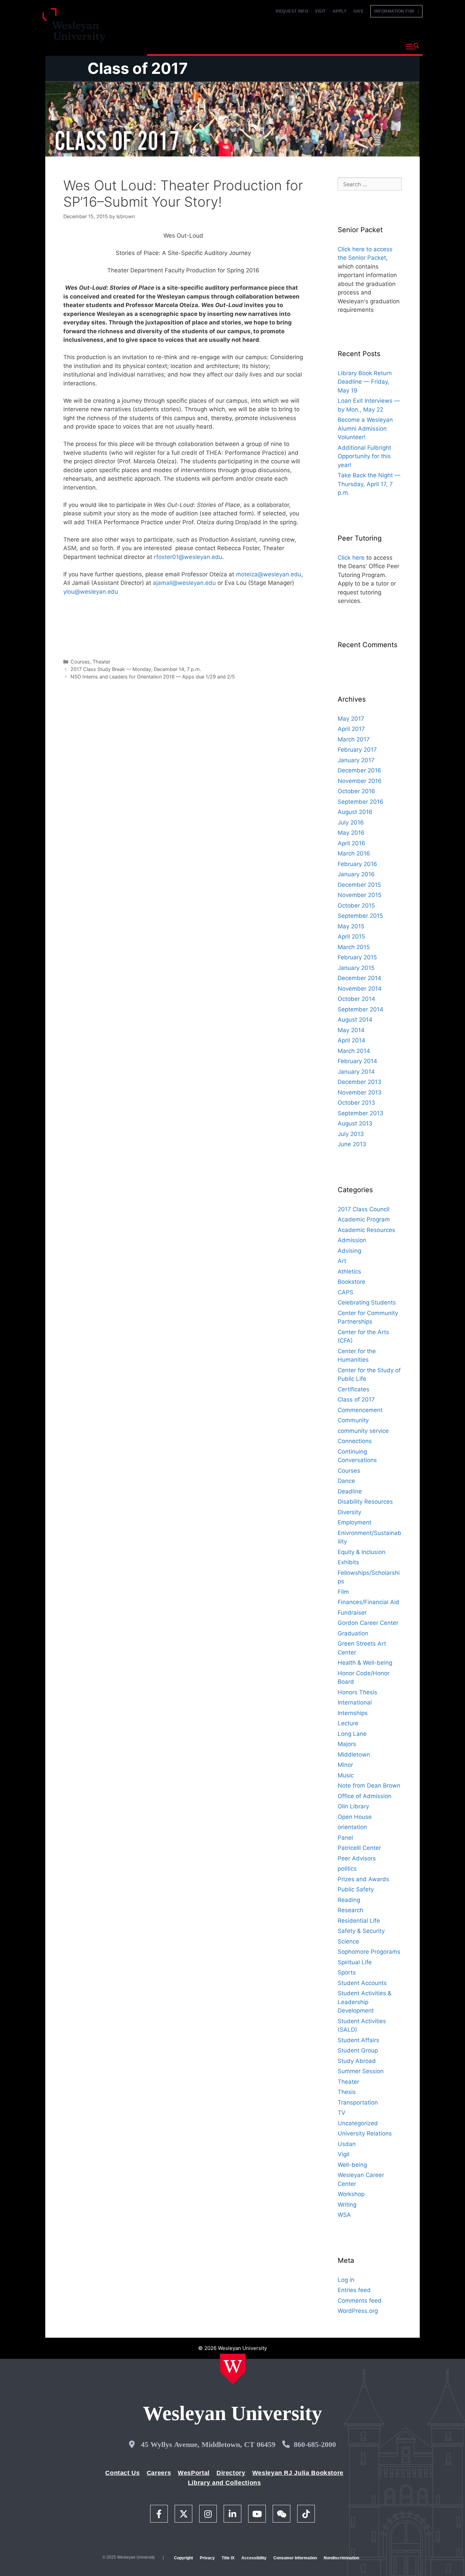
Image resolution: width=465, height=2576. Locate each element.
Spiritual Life (355, 1962)
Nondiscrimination (341, 2558)
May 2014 (351, 1030)
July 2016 (351, 822)
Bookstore (351, 1282)
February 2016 (357, 864)
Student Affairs (358, 2040)
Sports (347, 1972)
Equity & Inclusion (362, 1552)
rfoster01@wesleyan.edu (188, 557)
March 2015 (354, 947)
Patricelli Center (359, 1848)
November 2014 (360, 989)
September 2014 (360, 1009)
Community (353, 1420)
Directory (231, 2473)
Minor (345, 1765)
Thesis (347, 2092)
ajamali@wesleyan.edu (184, 583)
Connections (355, 1441)
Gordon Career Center (368, 1623)
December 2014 (359, 978)
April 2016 (351, 843)
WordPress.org (358, 2311)
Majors (347, 1744)
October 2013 (356, 1103)
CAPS (346, 1292)
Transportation (358, 2102)
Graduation (353, 1633)
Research (350, 1910)
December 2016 (359, 770)
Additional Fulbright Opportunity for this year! (364, 456)
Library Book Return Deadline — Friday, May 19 (365, 382)
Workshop (351, 2194)
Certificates (354, 1389)
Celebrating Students (367, 1302)
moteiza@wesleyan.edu (269, 574)
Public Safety (356, 1889)
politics (347, 1869)
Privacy (207, 2558)
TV (342, 2113)
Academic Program (364, 1219)
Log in (346, 2280)
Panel (345, 1838)
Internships (353, 1713)
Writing (347, 2205)
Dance (346, 1481)
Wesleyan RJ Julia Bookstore (298, 2473)
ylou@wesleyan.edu (91, 592)
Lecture (348, 1723)
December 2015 (359, 885)
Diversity (349, 1512)
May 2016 (351, 833)
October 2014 (356, 999)
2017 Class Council (364, 1209)
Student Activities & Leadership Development (365, 2002)
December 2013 (359, 1082)
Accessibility (254, 2558)
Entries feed (354, 2290)
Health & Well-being (365, 1663)
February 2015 (357, 957)
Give (358, 11)
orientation (352, 1827)
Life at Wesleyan (339, 46)
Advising (349, 1251)
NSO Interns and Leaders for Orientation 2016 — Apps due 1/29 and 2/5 (153, 677)
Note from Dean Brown (369, 1786)
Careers (159, 2473)
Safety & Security (361, 1931)
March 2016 (354, 853)
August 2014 (355, 1020)
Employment (355, 1522)
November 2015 (359, 895)
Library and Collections (225, 2483)
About (384, 46)
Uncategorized (358, 2123)
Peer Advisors (357, 1858)
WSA (344, 2215)
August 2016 (355, 812)
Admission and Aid (276, 46)
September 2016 (360, 802)
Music (346, 1775)
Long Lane (352, 1734)
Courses (80, 662)
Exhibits (348, 1562)
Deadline (350, 1491)
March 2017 (354, 739)
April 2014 (351, 1040)
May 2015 (351, 926)
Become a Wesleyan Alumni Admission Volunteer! (365, 428)
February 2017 (357, 750)
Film (343, 1592)
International (355, 1702)
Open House (355, 1817)
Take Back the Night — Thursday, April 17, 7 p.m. (369, 484)
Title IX (228, 2558)
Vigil (343, 2154)
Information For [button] (396, 11)
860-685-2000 (315, 2444)
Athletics (349, 1271)
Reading (349, 1900)
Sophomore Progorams (369, 1952)
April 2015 (351, 937)
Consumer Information (295, 2558)
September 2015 (360, 916)
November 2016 (360, 781)
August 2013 (355, 1123)
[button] (412, 47)
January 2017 (356, 760)
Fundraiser (352, 1613)
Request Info (292, 11)
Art (342, 1261)
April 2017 (351, 729)
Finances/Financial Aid (368, 1602)
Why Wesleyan (171, 46)
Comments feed (360, 2301)
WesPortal (194, 2473)
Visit (320, 11)
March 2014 (354, 1051)
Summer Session (361, 2071)
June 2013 (352, 1144)
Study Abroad (357, 2061)
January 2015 (356, 968)
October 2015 (356, 906)
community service (363, 1431)
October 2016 (356, 791)
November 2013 (360, 1092)
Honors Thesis (357, 1692)
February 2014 (357, 1061)
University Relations (365, 2133)
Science (348, 1941)
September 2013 (360, 1113)
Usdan (347, 2144)
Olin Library (353, 1806)
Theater (101, 662)
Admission (352, 1240)
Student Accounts (362, 1983)
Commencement (360, 1410)
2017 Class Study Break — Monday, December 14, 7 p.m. (136, 669)
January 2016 (356, 874)
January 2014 (356, 1072)
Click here (351, 558)
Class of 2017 (138, 68)
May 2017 (351, 719)
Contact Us (122, 2473)
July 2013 (351, 1134)
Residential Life (359, 1921)
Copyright (183, 2558)
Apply (340, 11)
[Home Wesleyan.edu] (233, 2369)
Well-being (352, 2165)
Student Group (358, 2050)
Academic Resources (366, 1230)
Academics (220, 46)
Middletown (354, 1755)
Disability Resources (365, 1502)
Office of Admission (365, 1796)
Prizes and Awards (363, 1879)
